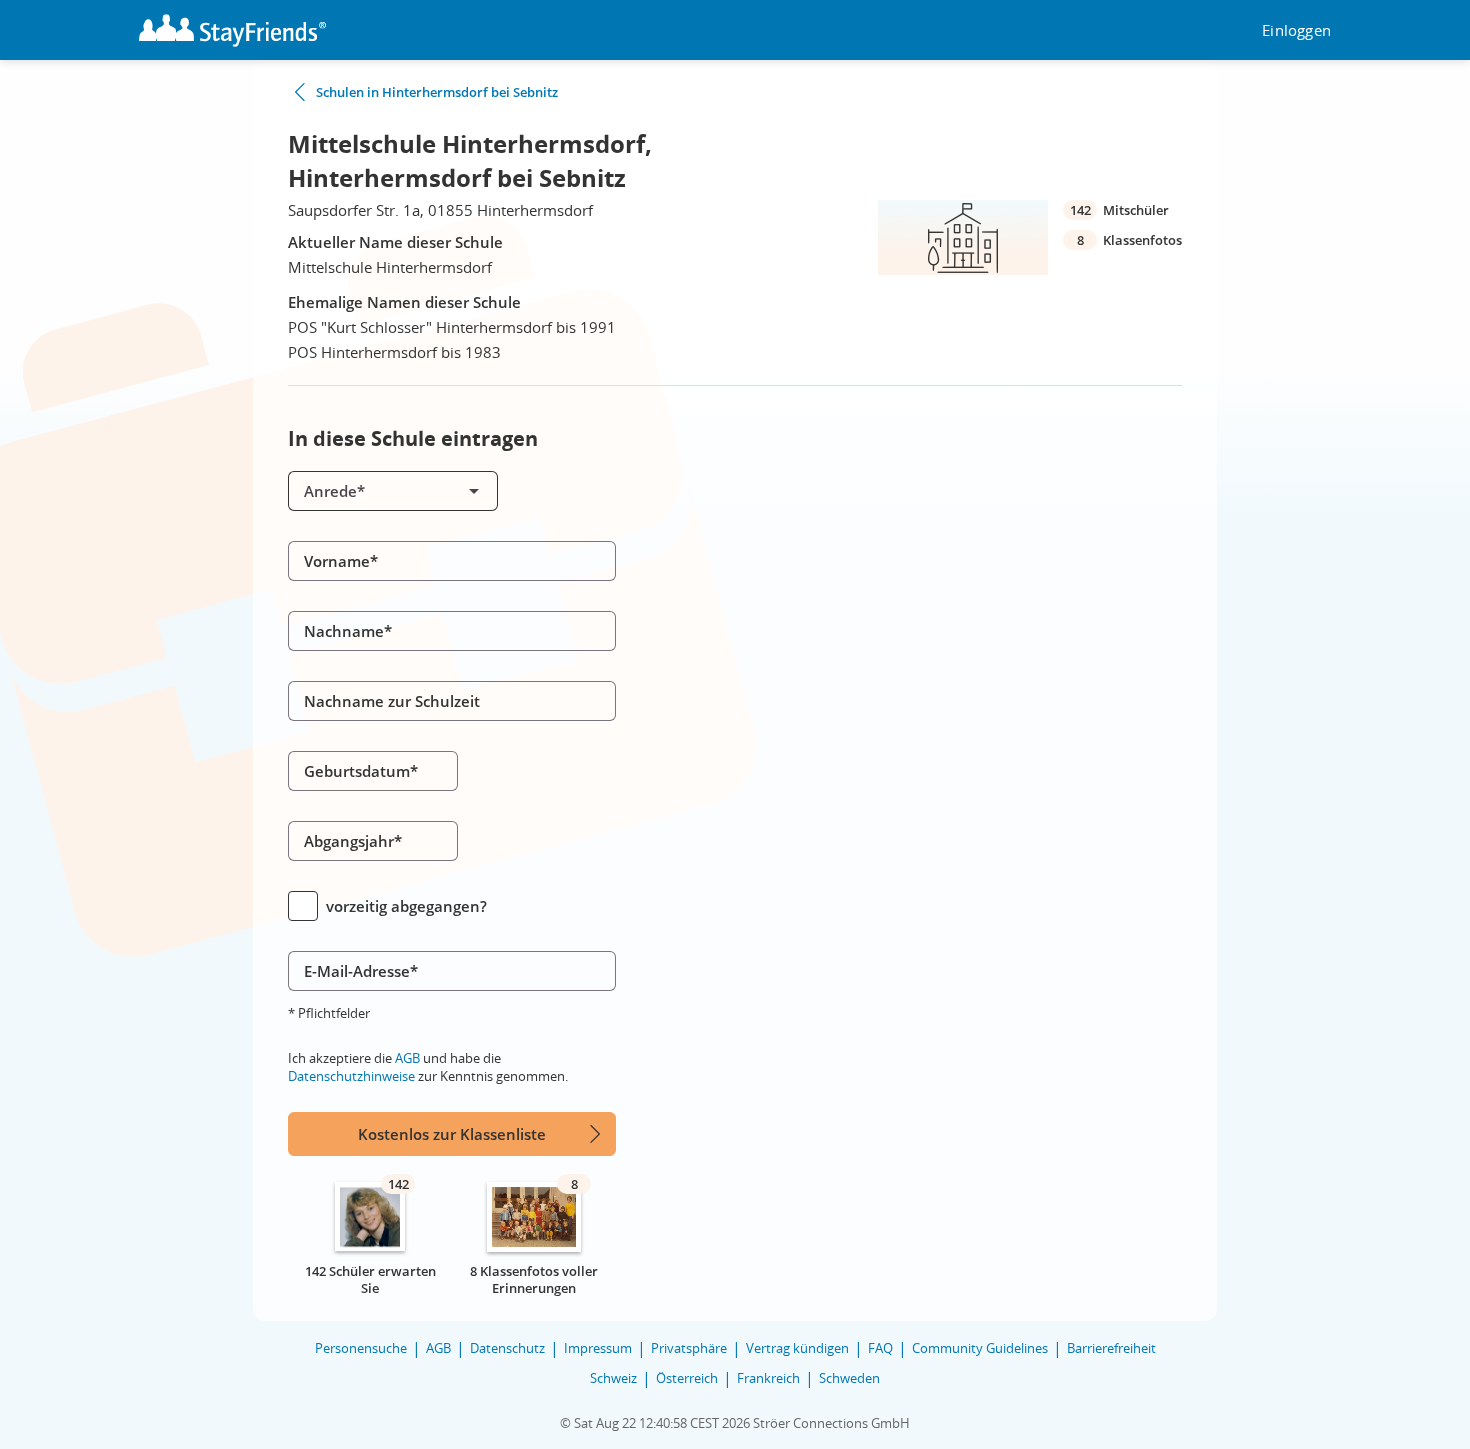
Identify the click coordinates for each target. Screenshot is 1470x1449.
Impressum (598, 1348)
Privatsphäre (689, 1348)
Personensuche (361, 1348)
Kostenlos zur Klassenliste (452, 1134)
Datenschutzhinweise (351, 1076)
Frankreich (768, 1378)
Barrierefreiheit (1111, 1348)
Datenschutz (507, 1348)
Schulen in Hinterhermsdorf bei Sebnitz (437, 92)
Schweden (849, 1378)
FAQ (880, 1348)
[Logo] (232, 30)
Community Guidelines (980, 1348)
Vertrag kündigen (797, 1348)
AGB (407, 1058)
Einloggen (1296, 30)
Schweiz (613, 1378)
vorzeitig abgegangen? (406, 906)
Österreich (687, 1378)
